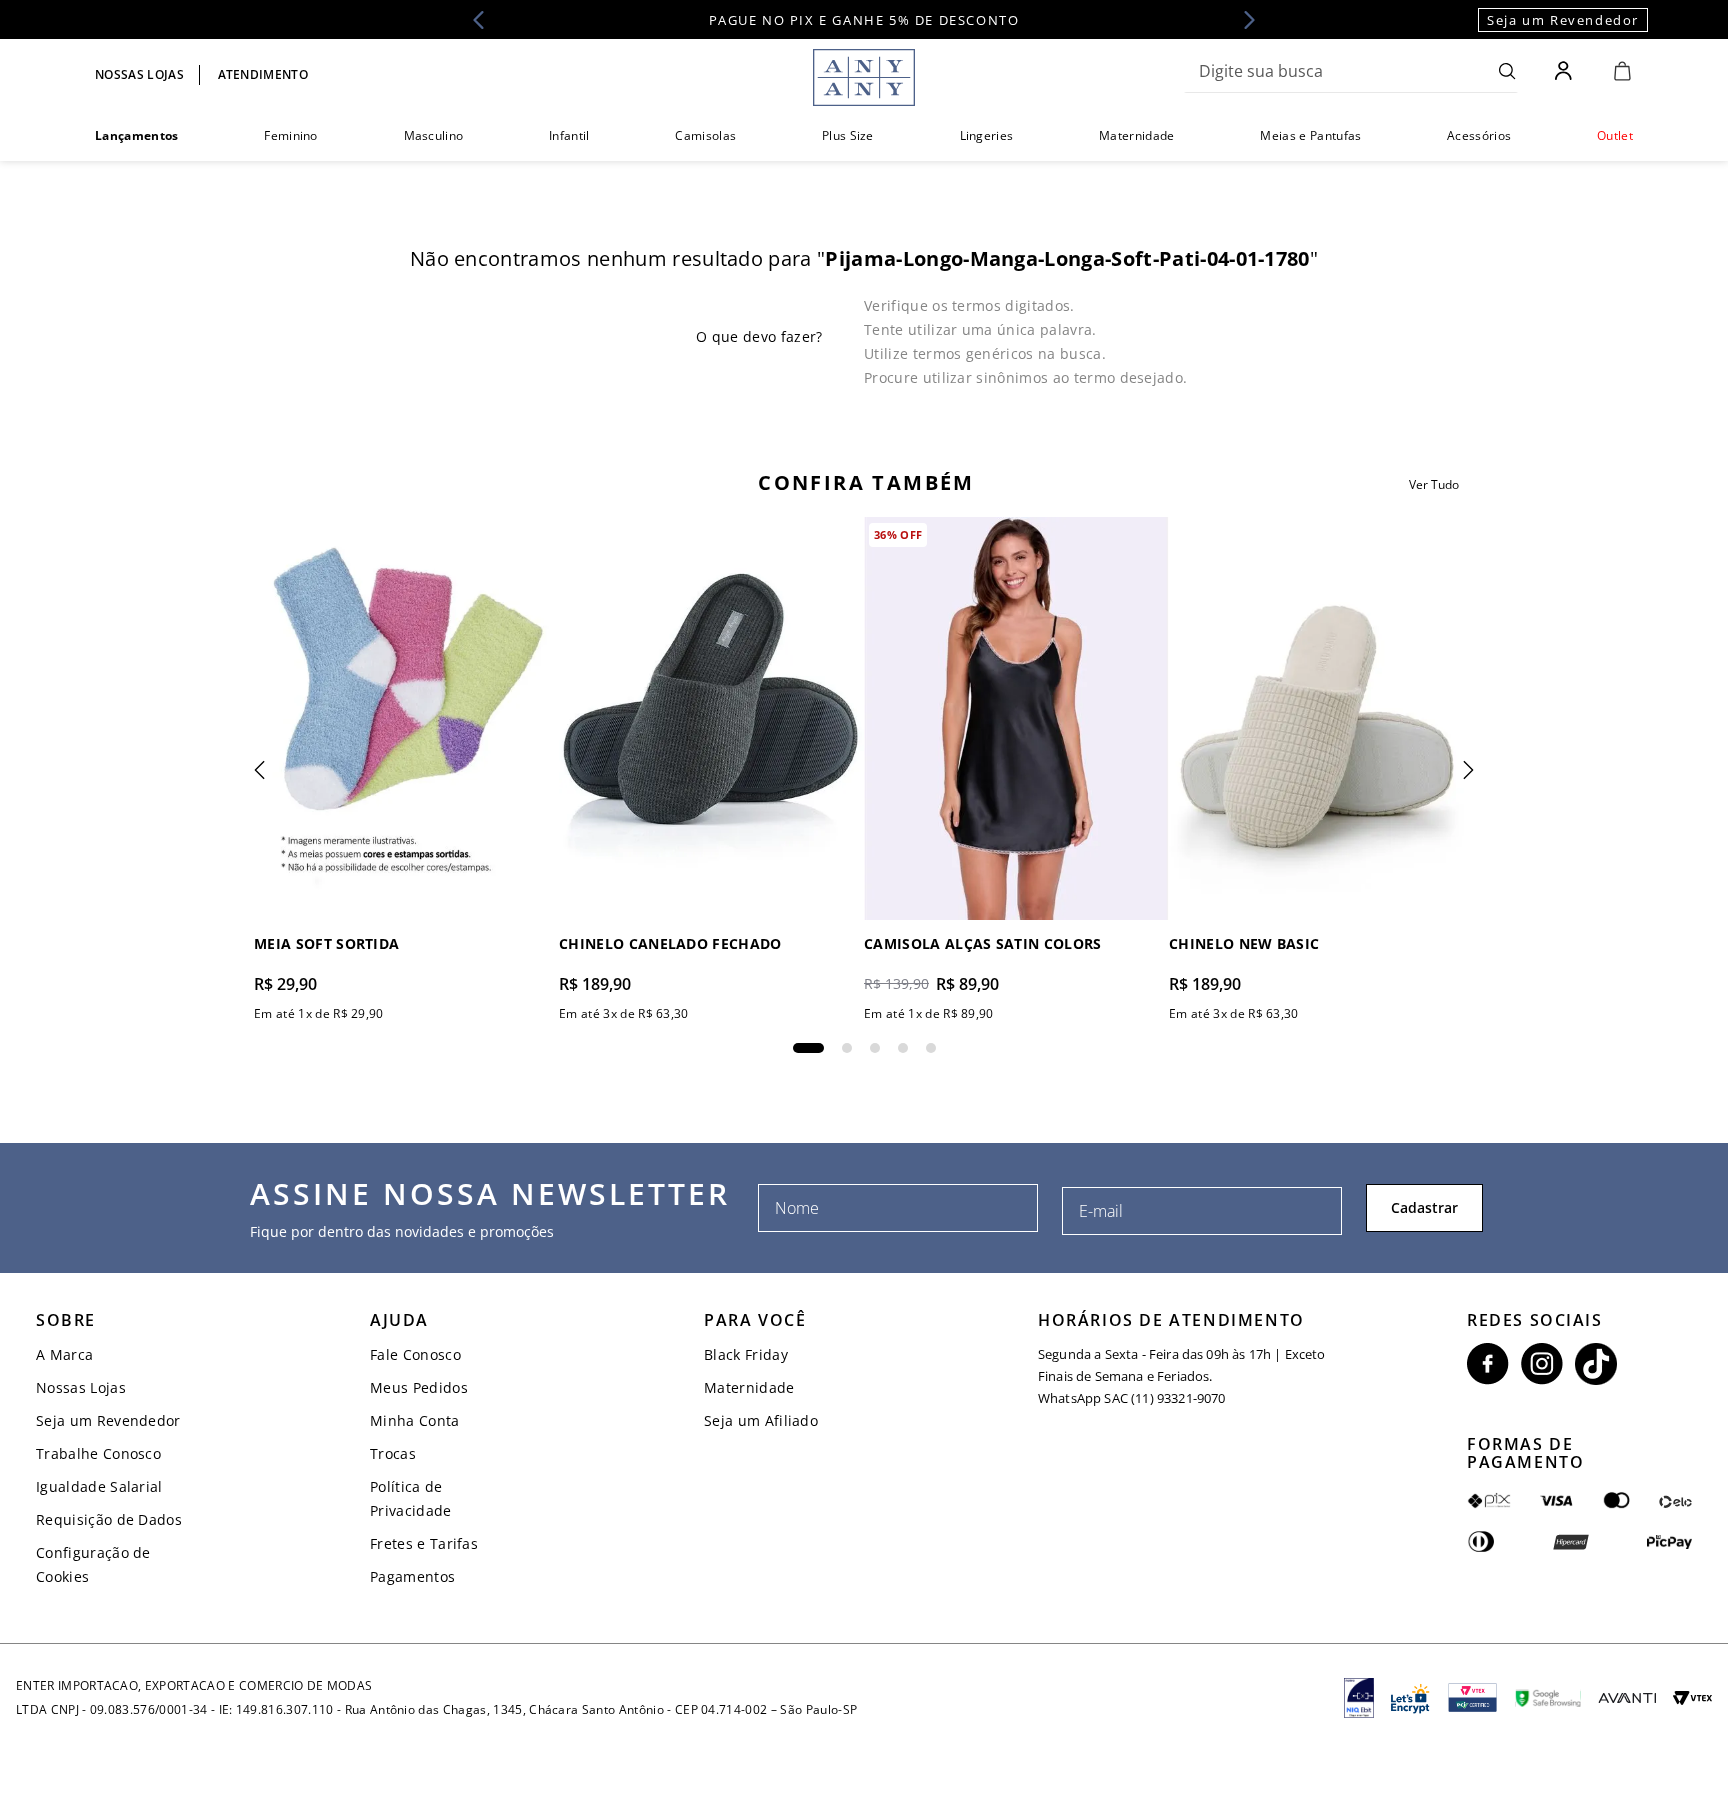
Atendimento (263, 74)
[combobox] (1351, 71)
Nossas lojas (139, 74)
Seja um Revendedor (1563, 20)
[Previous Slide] (485, 20)
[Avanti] (1627, 1698)
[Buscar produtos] (1507, 71)
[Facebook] (1488, 1364)
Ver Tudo (1434, 484)
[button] (808, 1048)
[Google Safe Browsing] (1548, 1698)
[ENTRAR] (1565, 71)
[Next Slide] (1243, 20)
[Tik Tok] (1596, 1364)
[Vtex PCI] (1472, 1698)
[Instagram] (1542, 1364)
